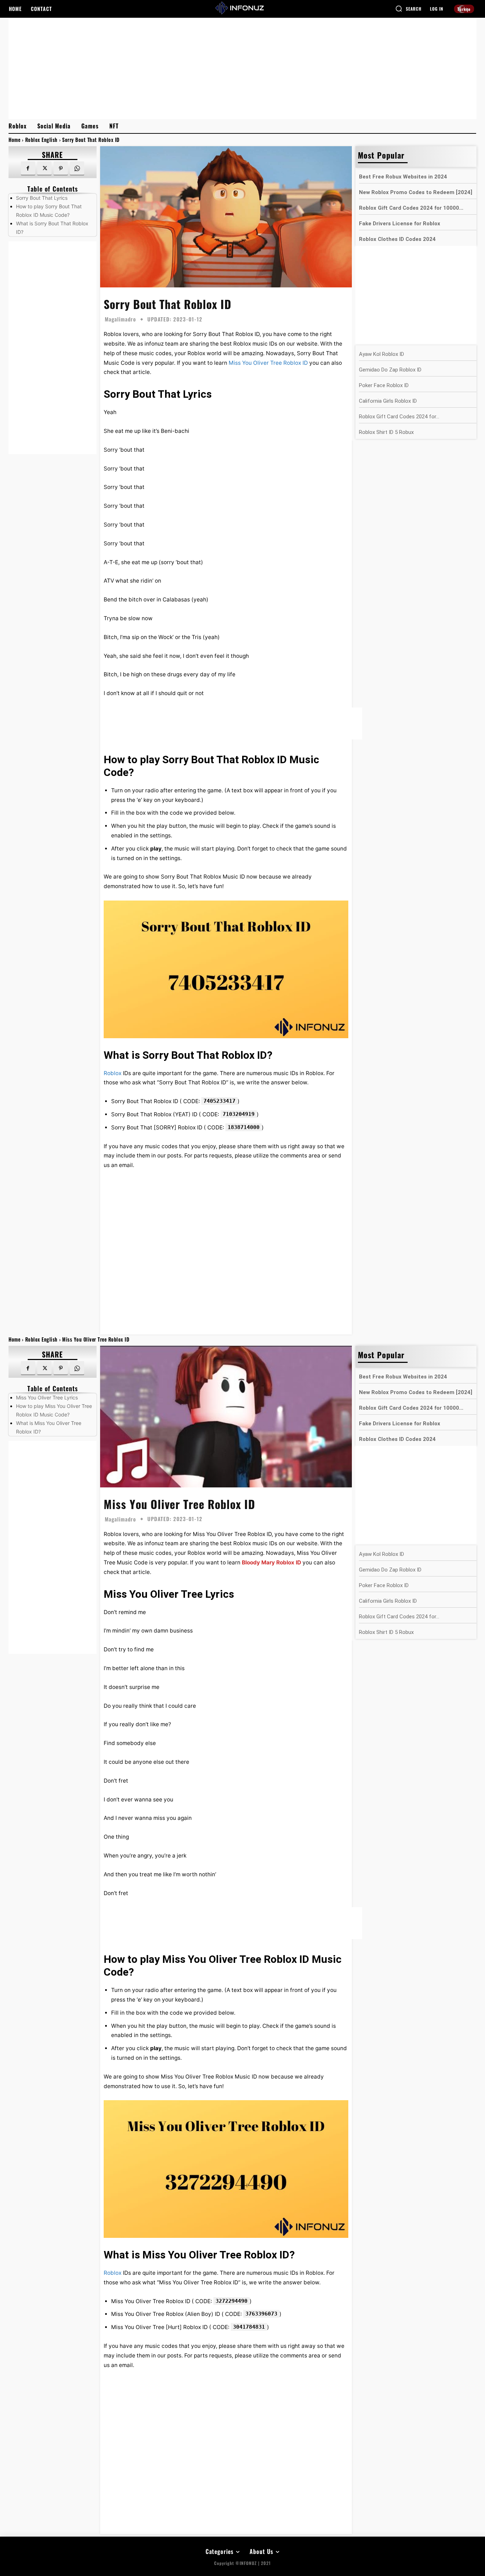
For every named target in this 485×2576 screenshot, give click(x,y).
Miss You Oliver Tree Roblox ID (268, 363)
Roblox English (41, 140)
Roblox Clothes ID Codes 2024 (397, 239)
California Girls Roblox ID (388, 401)
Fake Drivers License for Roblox (400, 224)
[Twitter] (44, 169)
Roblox (113, 1073)
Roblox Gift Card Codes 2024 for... (399, 417)
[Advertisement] (243, 68)
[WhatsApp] (77, 169)
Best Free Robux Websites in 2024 (403, 177)
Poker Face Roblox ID (384, 385)
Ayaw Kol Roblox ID (382, 354)
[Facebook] (28, 169)
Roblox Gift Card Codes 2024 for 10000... (411, 208)
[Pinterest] (61, 169)
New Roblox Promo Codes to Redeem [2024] (416, 192)
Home (14, 140)
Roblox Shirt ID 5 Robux (386, 432)
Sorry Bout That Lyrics (42, 198)
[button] (408, 9)
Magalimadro (120, 319)
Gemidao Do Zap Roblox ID (390, 370)
